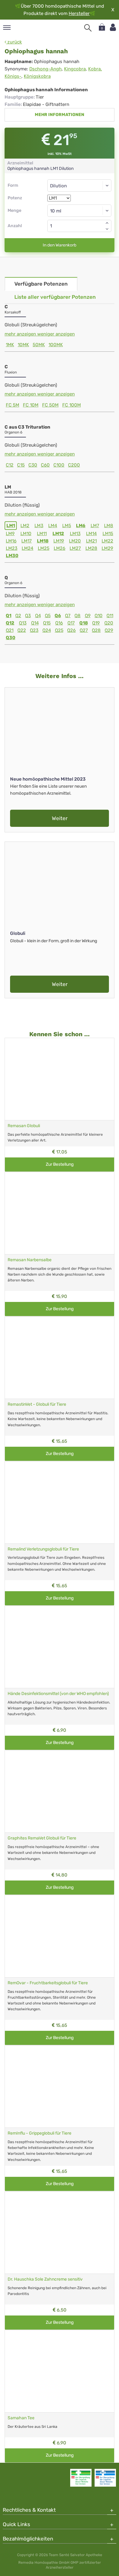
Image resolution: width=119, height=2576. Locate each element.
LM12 (58, 534)
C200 (74, 465)
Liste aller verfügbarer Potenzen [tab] (55, 297)
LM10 (26, 534)
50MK (39, 345)
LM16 (11, 541)
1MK (10, 345)
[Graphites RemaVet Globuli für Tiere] (60, 1791)
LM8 (109, 526)
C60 (45, 465)
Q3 (28, 616)
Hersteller (79, 13)
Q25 (59, 630)
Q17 (71, 623)
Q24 (47, 630)
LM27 (75, 548)
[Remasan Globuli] (60, 1079)
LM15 (108, 534)
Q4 (38, 616)
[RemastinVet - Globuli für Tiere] (60, 1357)
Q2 (18, 616)
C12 (10, 465)
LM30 (12, 556)
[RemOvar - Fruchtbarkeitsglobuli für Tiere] (60, 1936)
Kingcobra (75, 69)
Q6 (58, 616)
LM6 (81, 526)
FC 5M (13, 405)
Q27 (84, 630)
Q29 (109, 630)
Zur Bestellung (60, 1164)
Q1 (9, 616)
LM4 (53, 526)
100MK (56, 345)
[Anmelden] (113, 27)
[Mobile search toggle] (88, 28)
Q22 (22, 630)
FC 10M (31, 405)
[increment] (107, 223)
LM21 (91, 541)
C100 (59, 465)
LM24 (27, 548)
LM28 (91, 548)
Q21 (10, 630)
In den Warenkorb (60, 245)
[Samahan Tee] (60, 2371)
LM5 (67, 526)
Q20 (109, 623)
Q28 (96, 630)
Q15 (47, 623)
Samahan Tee (21, 2418)
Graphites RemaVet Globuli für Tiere (42, 1838)
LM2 (25, 526)
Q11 (110, 616)
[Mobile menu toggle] (7, 28)
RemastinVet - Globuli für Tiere (37, 1404)
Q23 (34, 630)
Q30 (11, 638)
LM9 (10, 534)
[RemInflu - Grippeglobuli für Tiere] (60, 2086)
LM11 (42, 534)
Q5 (48, 616)
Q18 (84, 623)
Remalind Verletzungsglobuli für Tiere (43, 1549)
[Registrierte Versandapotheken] (81, 2478)
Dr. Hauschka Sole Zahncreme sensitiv (45, 2279)
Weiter (60, 818)
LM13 (75, 534)
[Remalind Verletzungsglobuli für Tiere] (60, 1502)
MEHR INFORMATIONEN (60, 115)
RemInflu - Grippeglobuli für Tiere (40, 2133)
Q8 (78, 616)
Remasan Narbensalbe (30, 1260)
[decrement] (107, 229)
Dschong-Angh (45, 69)
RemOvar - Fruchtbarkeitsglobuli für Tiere (48, 1983)
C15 (21, 465)
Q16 (59, 623)
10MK (23, 345)
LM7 (95, 526)
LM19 (59, 541)
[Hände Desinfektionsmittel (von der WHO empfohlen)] (60, 1647)
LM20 (75, 541)
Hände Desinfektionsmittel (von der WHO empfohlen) (58, 1694)
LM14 (91, 534)
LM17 (27, 541)
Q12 (10, 623)
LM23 (12, 548)
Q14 (35, 623)
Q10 (99, 616)
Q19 (96, 623)
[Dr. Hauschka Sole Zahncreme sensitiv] (60, 2232)
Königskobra (37, 76)
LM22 (107, 541)
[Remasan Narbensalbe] (60, 1213)
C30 (33, 465)
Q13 (23, 623)
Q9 (88, 616)
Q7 (68, 616)
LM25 (44, 548)
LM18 (43, 541)
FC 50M (50, 405)
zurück (14, 42)
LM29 (107, 548)
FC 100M (72, 405)
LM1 (11, 526)
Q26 (71, 630)
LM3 (39, 526)
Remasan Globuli (24, 1126)
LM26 (60, 548)
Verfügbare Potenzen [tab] (41, 284)
